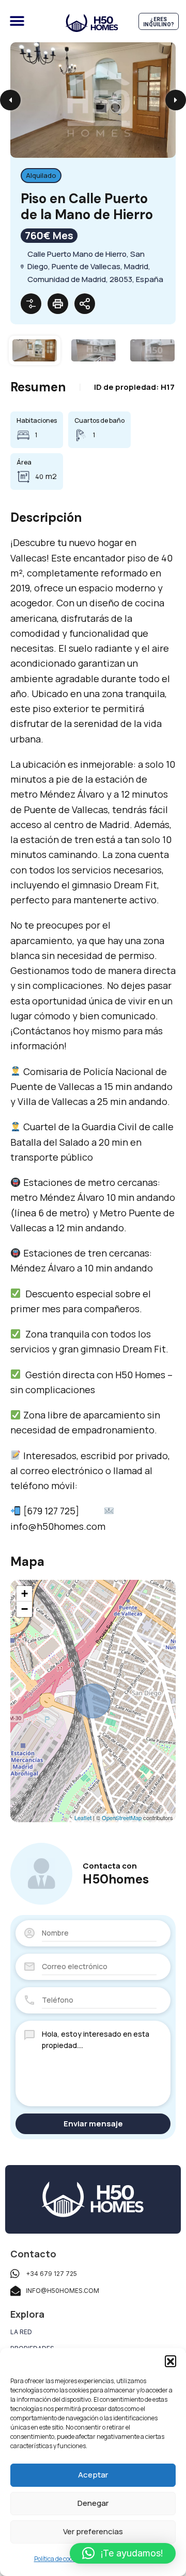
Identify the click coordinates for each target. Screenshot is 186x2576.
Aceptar (93, 2475)
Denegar (93, 2503)
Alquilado (41, 175)
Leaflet (83, 1818)
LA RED (21, 2332)
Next (176, 100)
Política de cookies (59, 2559)
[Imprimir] (58, 304)
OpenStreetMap (122, 1818)
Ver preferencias (93, 2531)
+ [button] (25, 1594)
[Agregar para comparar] (31, 304)
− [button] (25, 1609)
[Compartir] (85, 304)
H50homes (116, 1879)
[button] (171, 2361)
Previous (10, 100)
